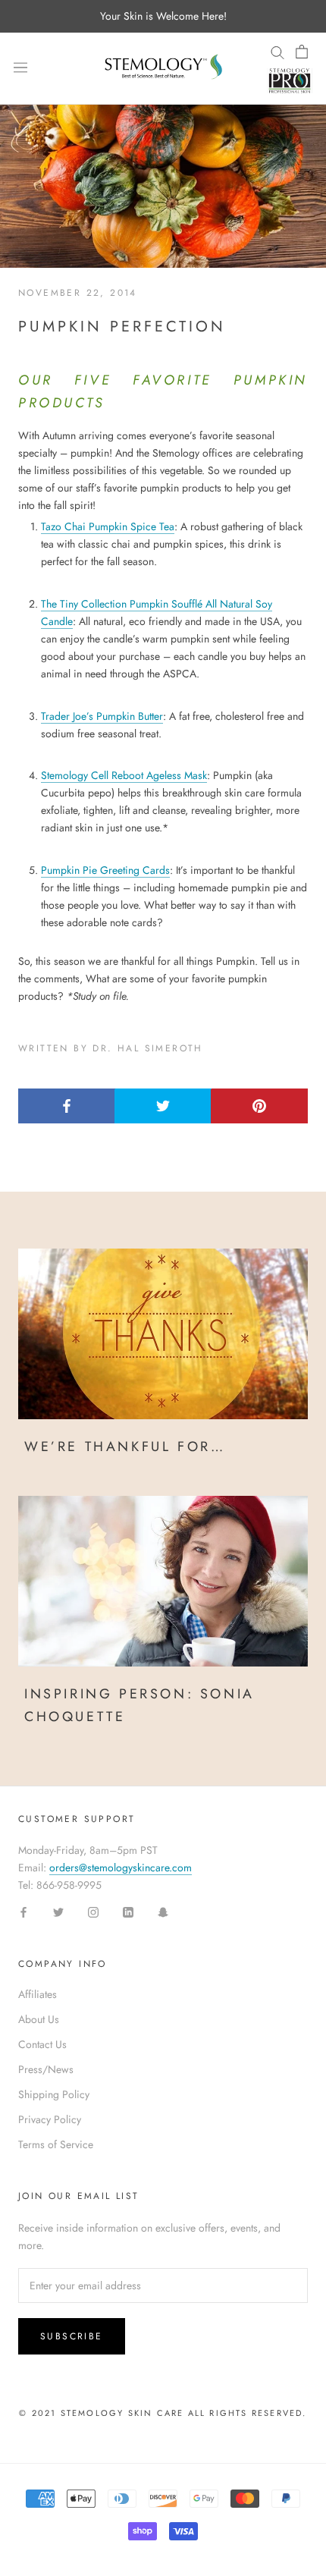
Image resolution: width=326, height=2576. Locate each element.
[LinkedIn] (128, 1912)
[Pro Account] (290, 80)
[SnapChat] (163, 1912)
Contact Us (42, 2044)
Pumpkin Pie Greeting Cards (105, 870)
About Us (39, 2019)
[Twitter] (58, 1912)
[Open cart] (302, 52)
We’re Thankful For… (125, 1447)
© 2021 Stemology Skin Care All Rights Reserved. (163, 2413)
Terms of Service (56, 2144)
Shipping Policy (54, 2094)
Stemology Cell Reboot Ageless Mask (124, 775)
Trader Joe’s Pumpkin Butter (102, 716)
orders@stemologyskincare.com (121, 1868)
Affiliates (38, 1994)
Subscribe (72, 2336)
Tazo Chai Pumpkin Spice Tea (108, 526)
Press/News (46, 2069)
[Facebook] (24, 1912)
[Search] (277, 52)
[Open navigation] (20, 68)
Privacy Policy (50, 2119)
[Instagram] (93, 1912)
